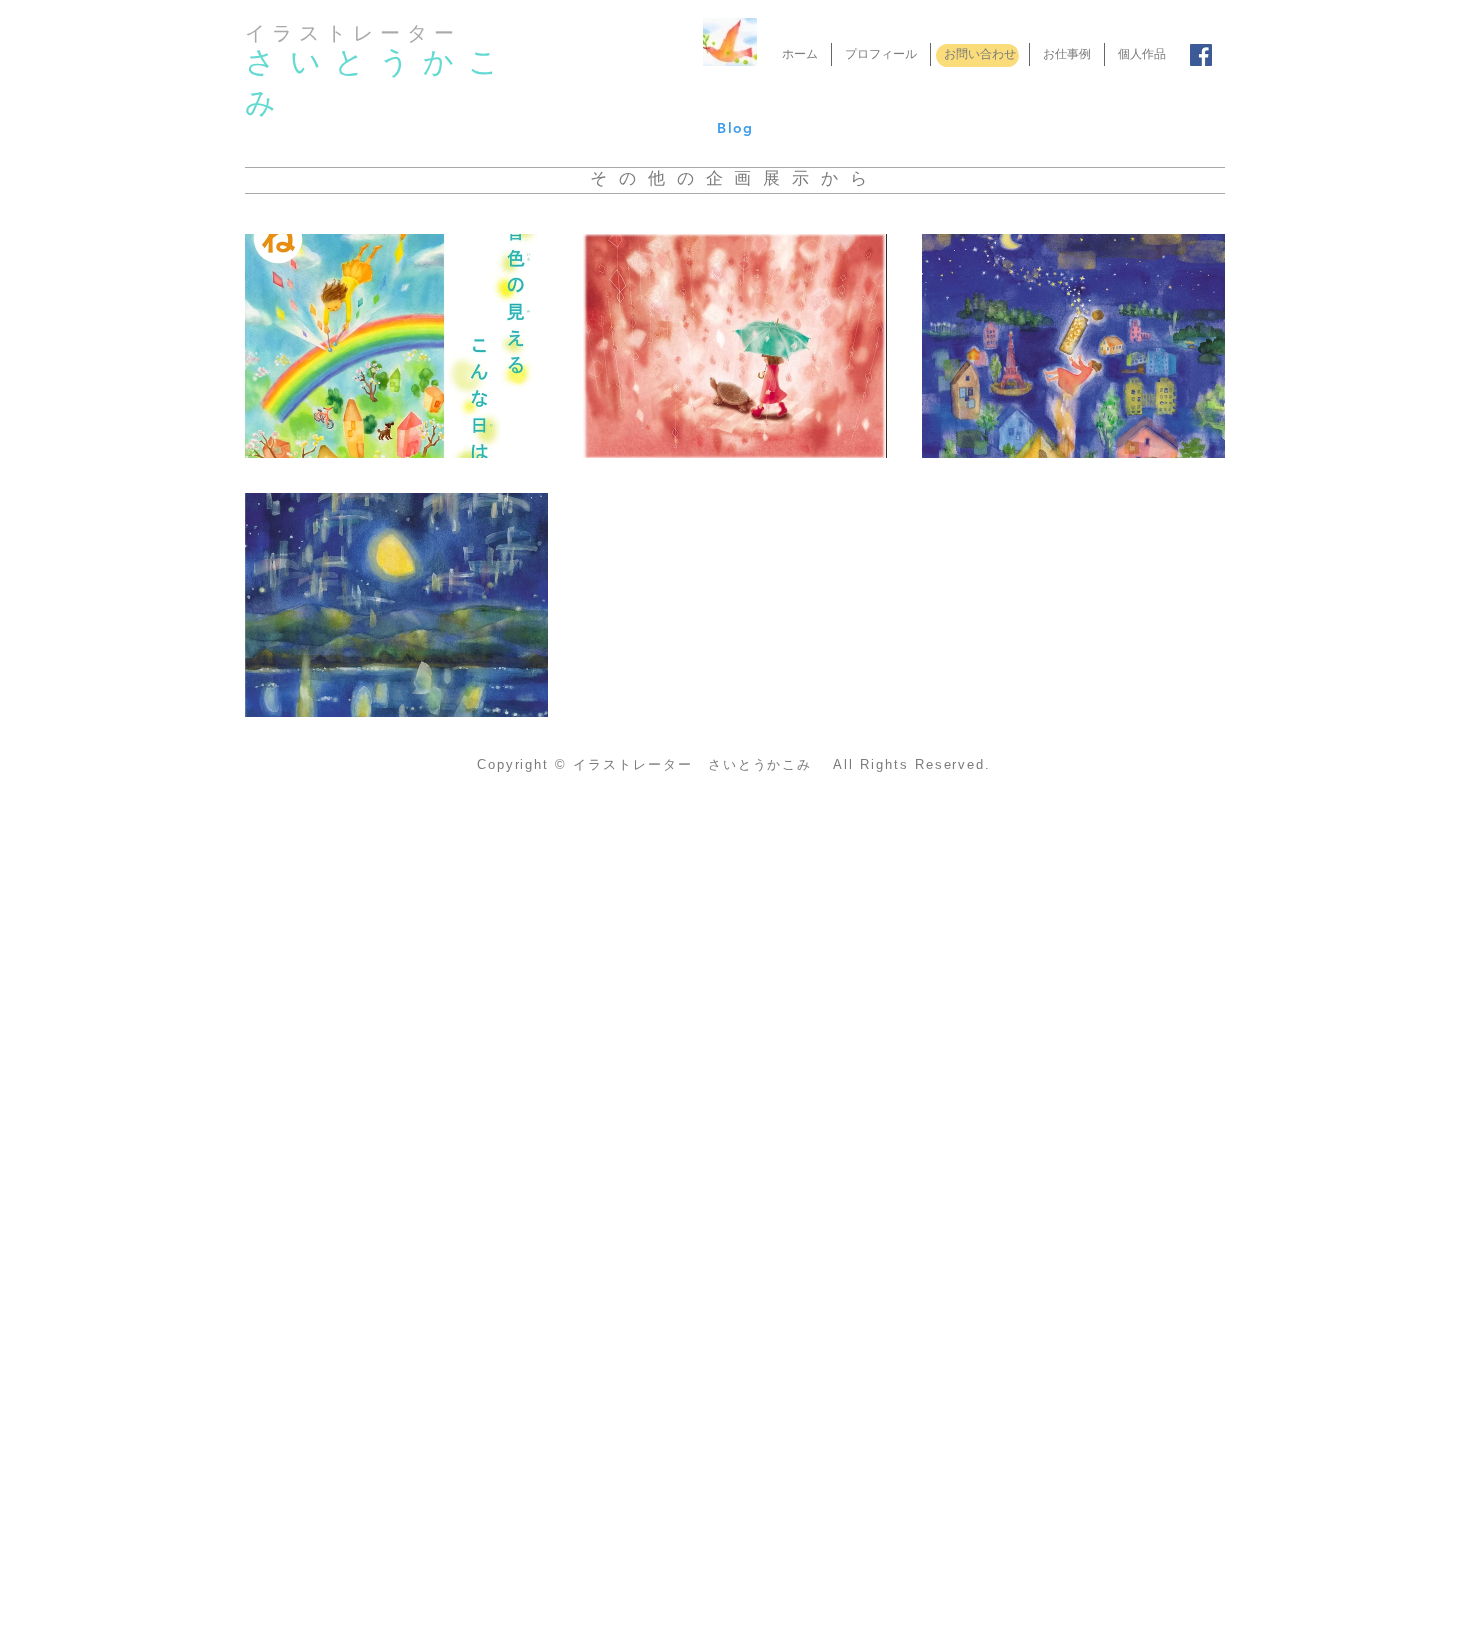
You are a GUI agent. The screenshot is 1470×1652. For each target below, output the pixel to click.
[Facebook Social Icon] (1201, 55)
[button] (396, 346)
